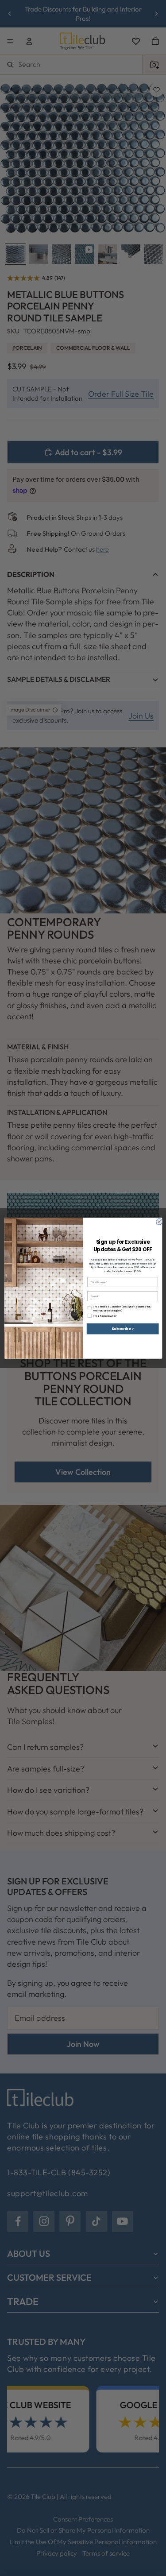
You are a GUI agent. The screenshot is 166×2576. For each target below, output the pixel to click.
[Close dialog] (159, 1222)
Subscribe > (123, 1329)
